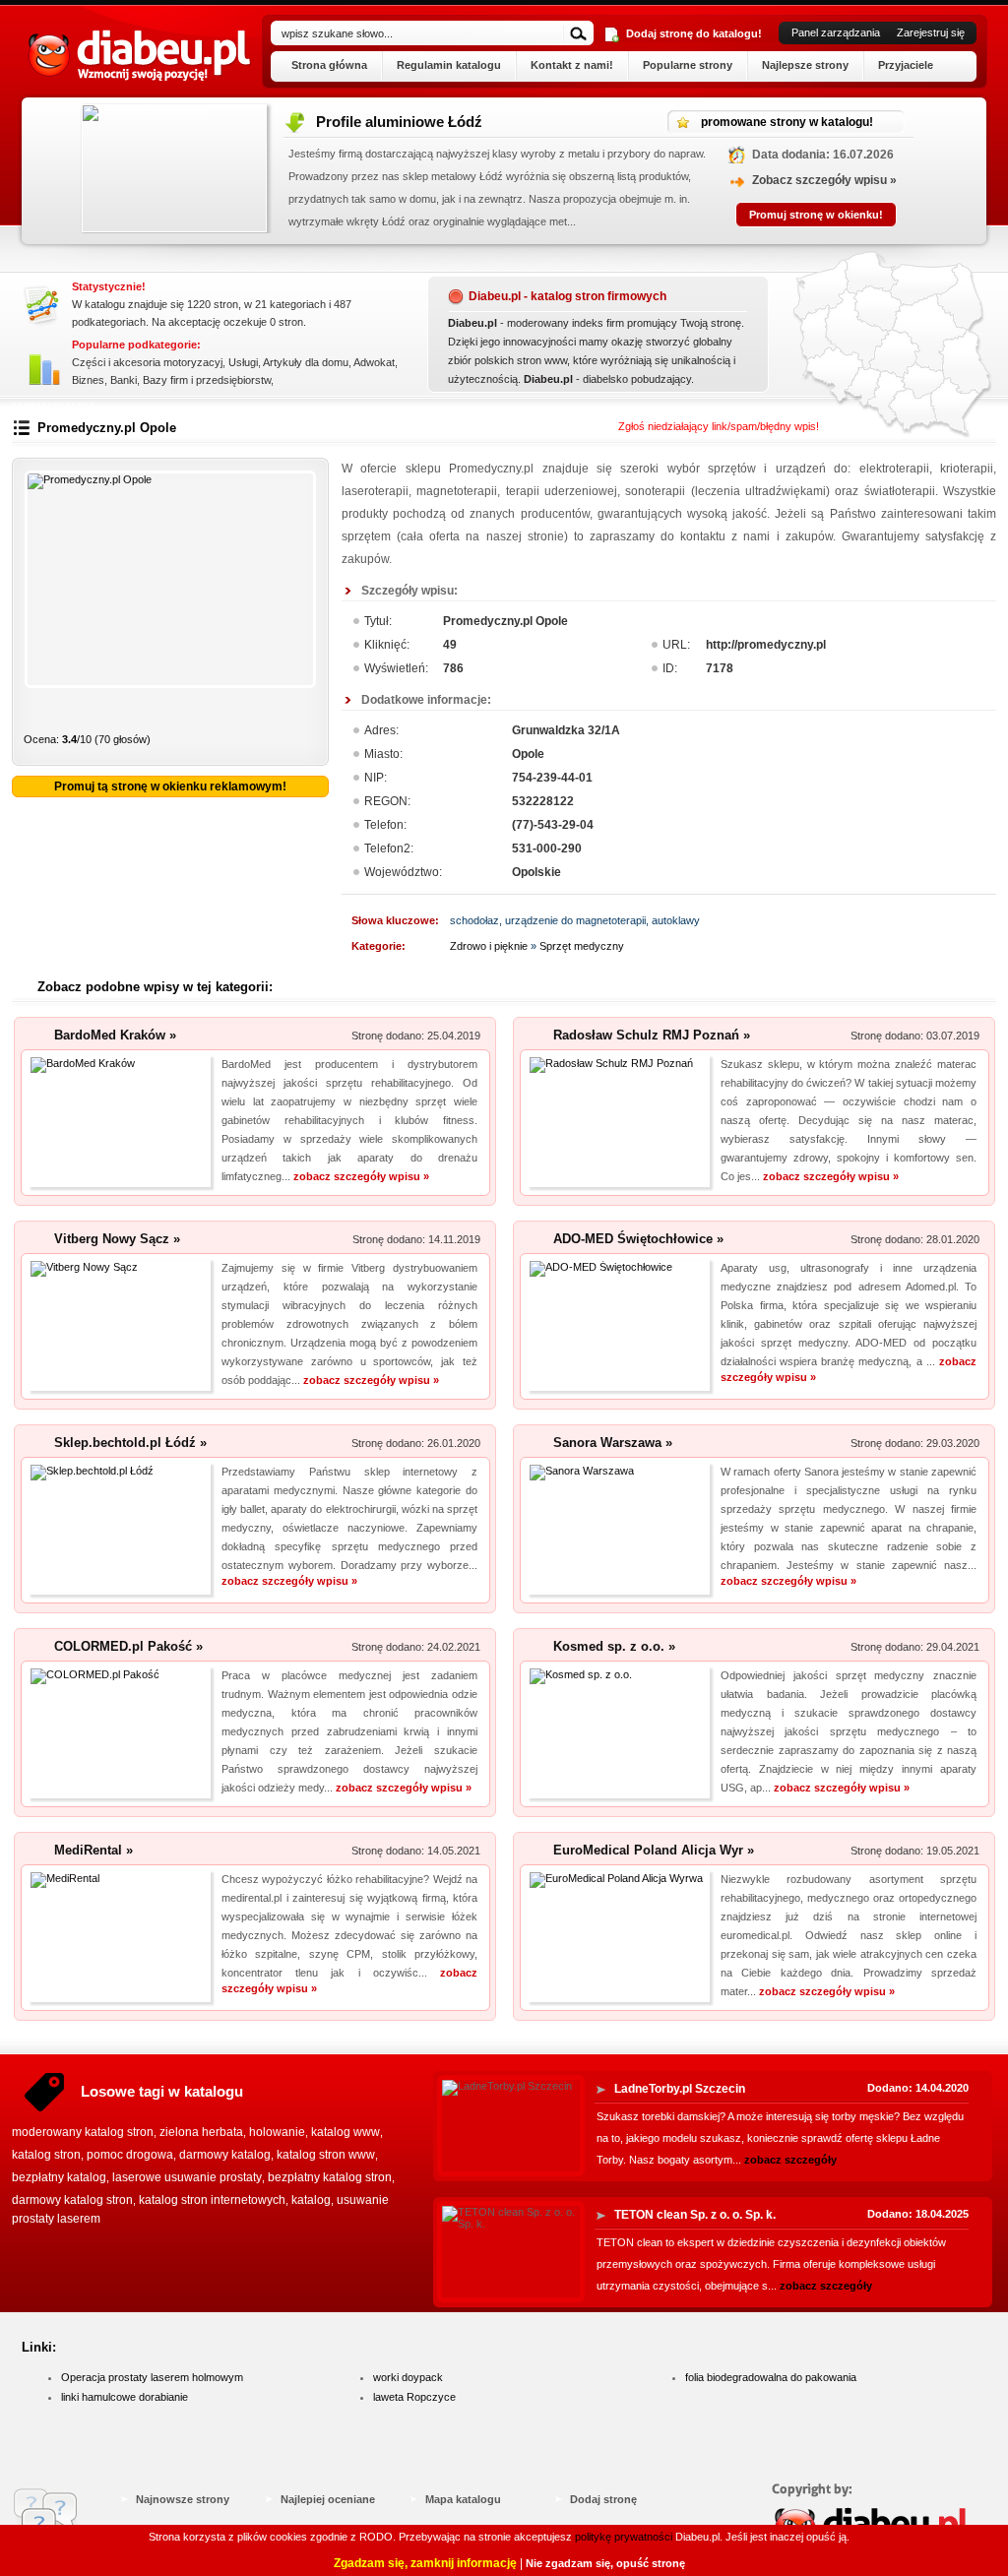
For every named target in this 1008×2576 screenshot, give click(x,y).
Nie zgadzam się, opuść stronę (605, 2563)
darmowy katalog (225, 2155)
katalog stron (46, 2155)
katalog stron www (326, 2155)
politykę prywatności (624, 2537)
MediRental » (94, 1850)
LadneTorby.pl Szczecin (680, 2089)
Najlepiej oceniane (328, 2499)
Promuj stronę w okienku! (300, 215)
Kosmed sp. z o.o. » (614, 1646)
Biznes (88, 380)
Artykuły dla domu (306, 362)
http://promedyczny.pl (766, 645)
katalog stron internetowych (212, 2200)
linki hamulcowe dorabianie (125, 2397)
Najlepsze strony (805, 65)
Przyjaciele (906, 65)
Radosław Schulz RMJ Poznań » (652, 1035)
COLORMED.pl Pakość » (128, 1646)
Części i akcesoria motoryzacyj (147, 362)
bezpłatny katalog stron (330, 2177)
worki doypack (408, 2377)
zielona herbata (201, 2132)
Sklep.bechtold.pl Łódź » (130, 1443)
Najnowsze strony (183, 2499)
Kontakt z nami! (572, 65)
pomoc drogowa (130, 2155)
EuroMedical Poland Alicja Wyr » (654, 1850)
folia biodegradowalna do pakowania (771, 2377)
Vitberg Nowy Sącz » (117, 1239)
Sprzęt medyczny (582, 946)
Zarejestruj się (931, 32)
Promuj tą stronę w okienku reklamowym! (170, 786)
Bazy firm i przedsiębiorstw (207, 380)
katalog (311, 2200)
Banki (124, 380)
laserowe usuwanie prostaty (187, 2177)
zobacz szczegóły (790, 2160)
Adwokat (374, 362)
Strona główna (329, 65)
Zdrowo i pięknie (489, 946)
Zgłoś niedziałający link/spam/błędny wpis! (719, 426)
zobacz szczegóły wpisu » (361, 1176)
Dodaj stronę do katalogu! (694, 33)
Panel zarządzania (836, 32)
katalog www (346, 2132)
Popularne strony (688, 65)
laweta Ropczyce (414, 2397)
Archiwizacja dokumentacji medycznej (768, 122)
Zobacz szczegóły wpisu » (309, 180)
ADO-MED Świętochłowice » (638, 1239)
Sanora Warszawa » (613, 1443)
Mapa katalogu (463, 2499)
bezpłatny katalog (59, 2177)
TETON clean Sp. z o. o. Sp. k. (695, 2215)
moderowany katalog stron (83, 2132)
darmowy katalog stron (72, 2200)
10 (304, 714)
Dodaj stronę (603, 2499)
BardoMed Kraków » (115, 1035)
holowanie (277, 2132)
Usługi (243, 362)
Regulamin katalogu (449, 65)
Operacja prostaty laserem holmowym (152, 2377)
